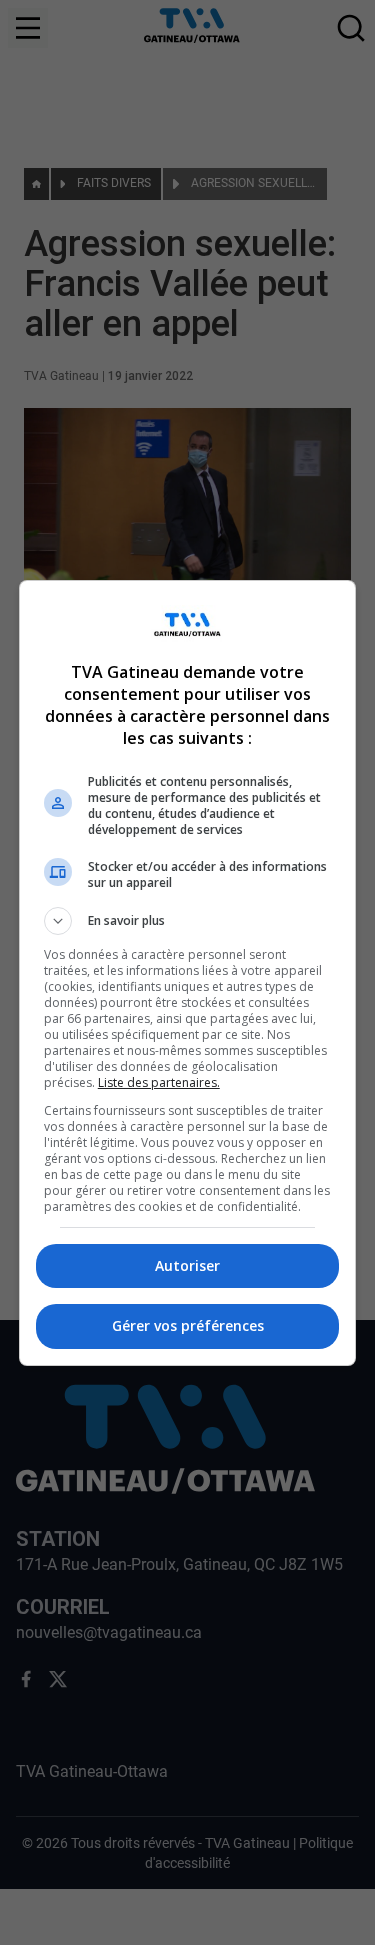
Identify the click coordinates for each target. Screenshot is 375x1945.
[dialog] (188, 973)
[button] (188, 921)
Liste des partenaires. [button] (159, 1082)
